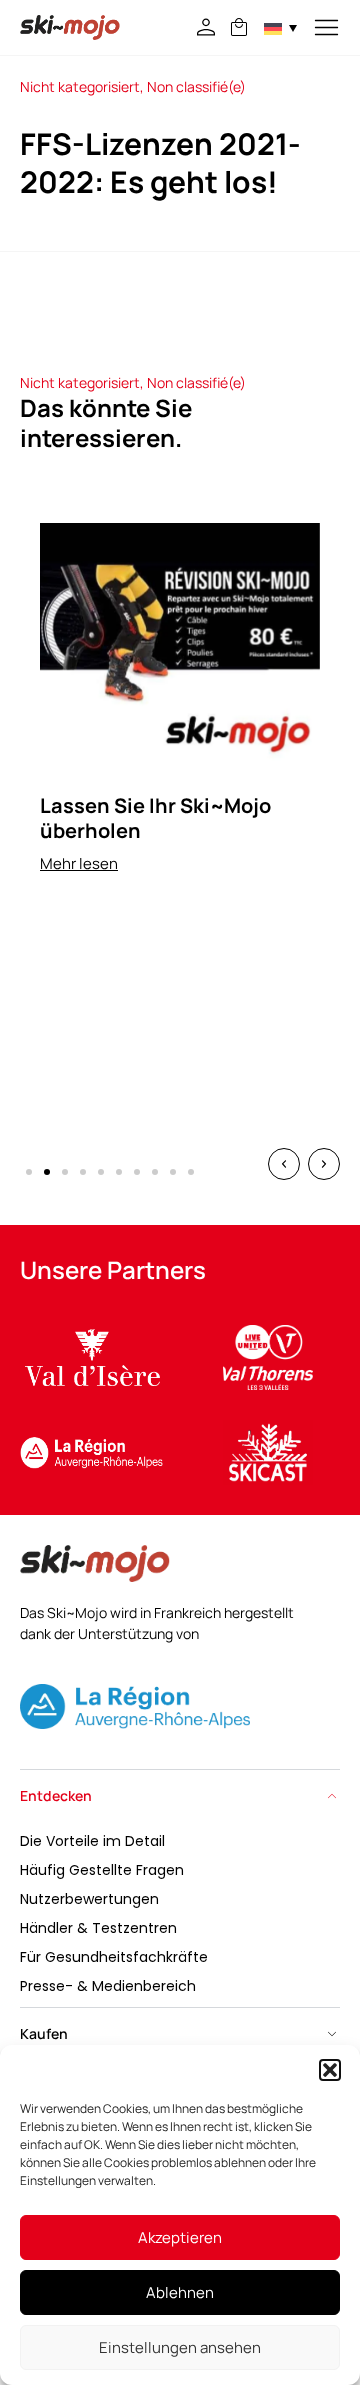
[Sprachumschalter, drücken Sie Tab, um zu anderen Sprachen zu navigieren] (280, 27)
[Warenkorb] (239, 27)
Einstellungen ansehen (180, 2347)
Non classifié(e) (196, 86)
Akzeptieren (180, 2237)
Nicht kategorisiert (80, 86)
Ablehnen (180, 2292)
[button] (330, 2070)
